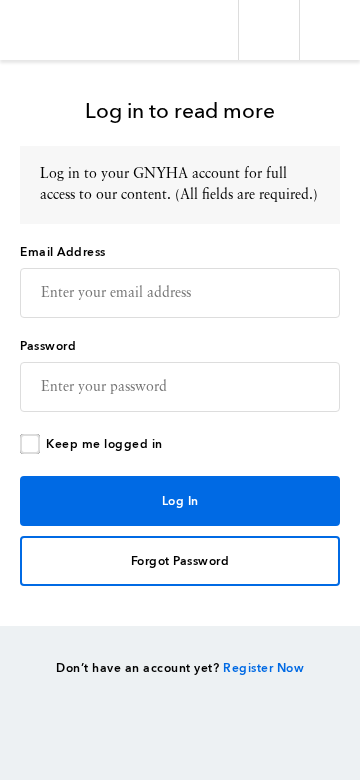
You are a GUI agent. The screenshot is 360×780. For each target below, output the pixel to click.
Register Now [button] (263, 669)
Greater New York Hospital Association (74, 30)
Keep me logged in (104, 445)
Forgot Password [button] (180, 562)
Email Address (63, 253)
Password (48, 347)
